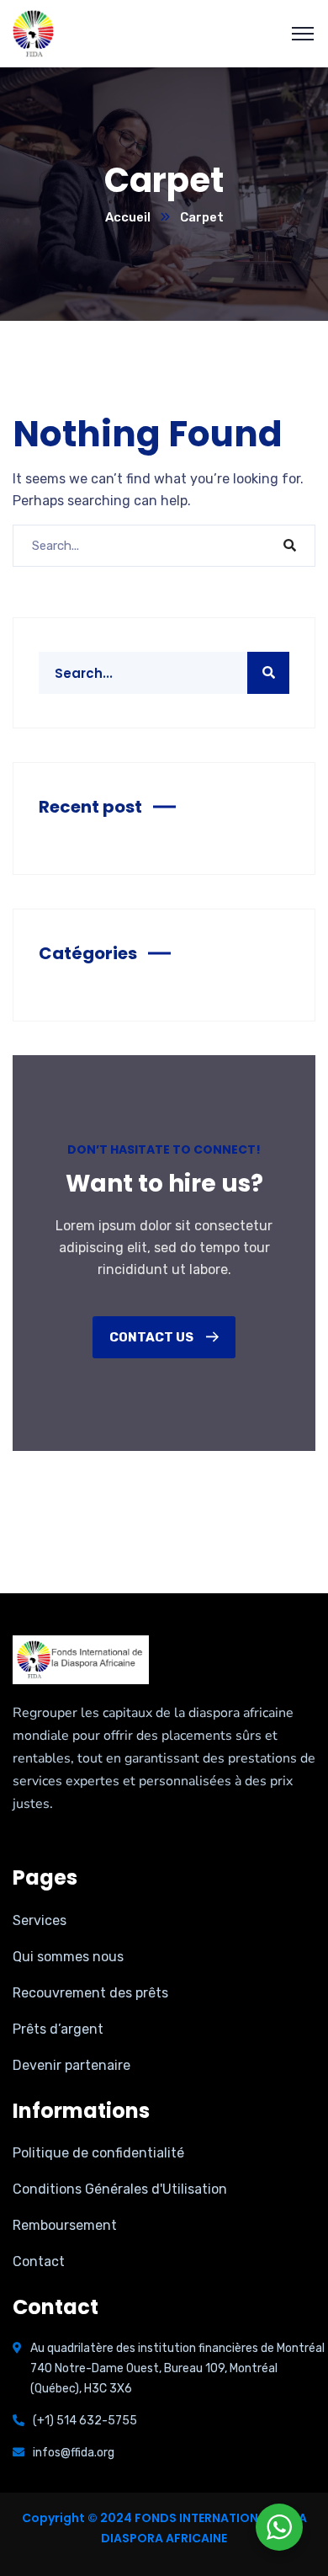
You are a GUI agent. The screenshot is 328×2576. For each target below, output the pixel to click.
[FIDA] (33, 34)
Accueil (128, 217)
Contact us (153, 1337)
